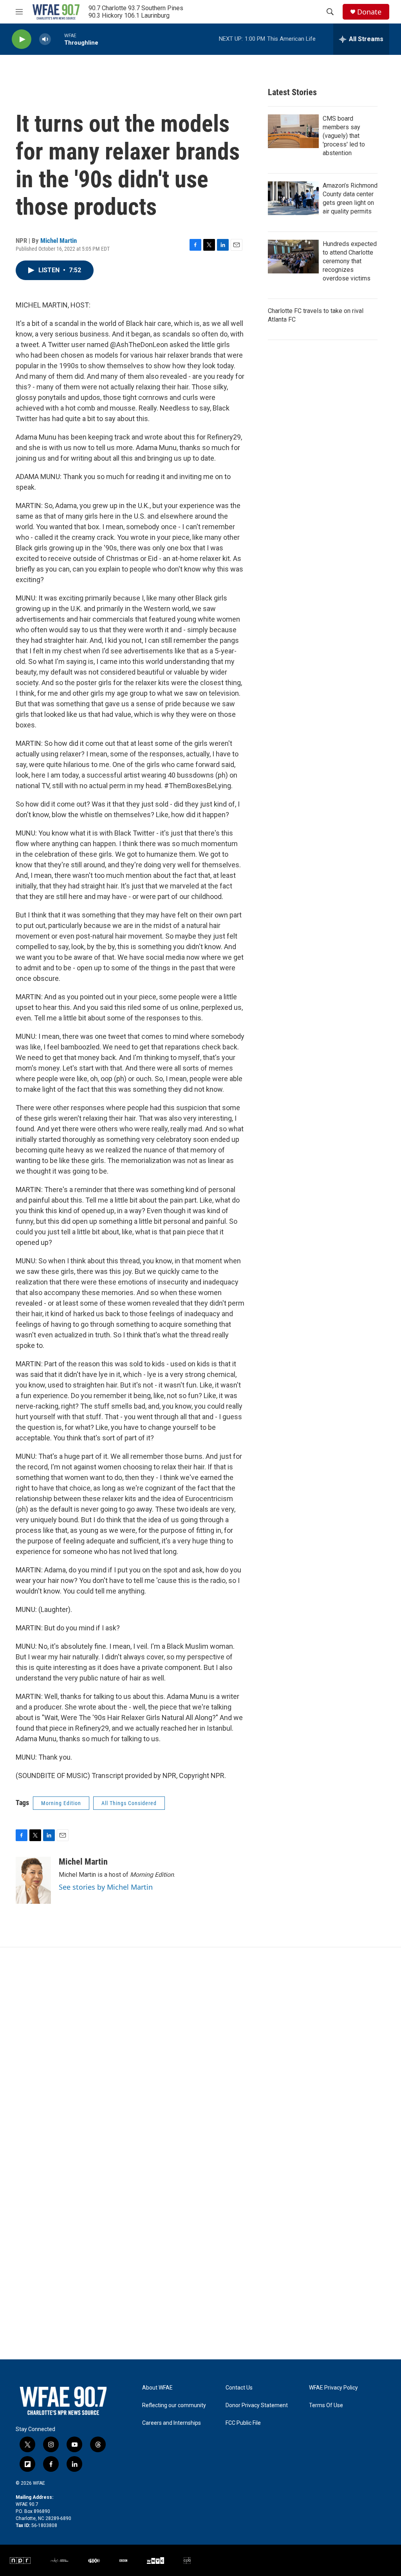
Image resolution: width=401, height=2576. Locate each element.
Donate (369, 12)
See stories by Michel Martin (106, 1887)
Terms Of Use (326, 2405)
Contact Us (239, 2388)
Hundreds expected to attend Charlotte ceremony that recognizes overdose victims (350, 261)
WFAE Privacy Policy (333, 2388)
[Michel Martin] (33, 1880)
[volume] (45, 39)
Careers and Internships (172, 2423)
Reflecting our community (174, 2405)
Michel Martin (59, 241)
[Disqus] (200, 2053)
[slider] (58, 39)
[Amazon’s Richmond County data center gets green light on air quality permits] (293, 198)
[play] (22, 39)
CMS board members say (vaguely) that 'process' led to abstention (344, 136)
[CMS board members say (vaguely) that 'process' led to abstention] (293, 131)
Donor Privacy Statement (257, 2405)
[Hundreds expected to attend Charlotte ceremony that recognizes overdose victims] (293, 257)
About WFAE (157, 2388)
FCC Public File (243, 2423)
